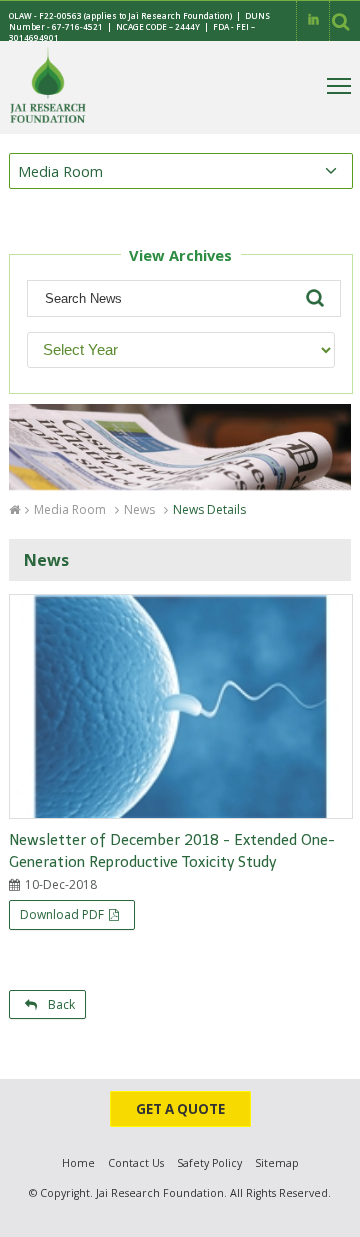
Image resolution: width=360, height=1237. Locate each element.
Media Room (70, 509)
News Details (209, 509)
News (139, 509)
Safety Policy (209, 1163)
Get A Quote (180, 1109)
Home (78, 1163)
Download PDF (62, 914)
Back (58, 1004)
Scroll (325, 1217)
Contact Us (136, 1163)
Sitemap (277, 1163)
